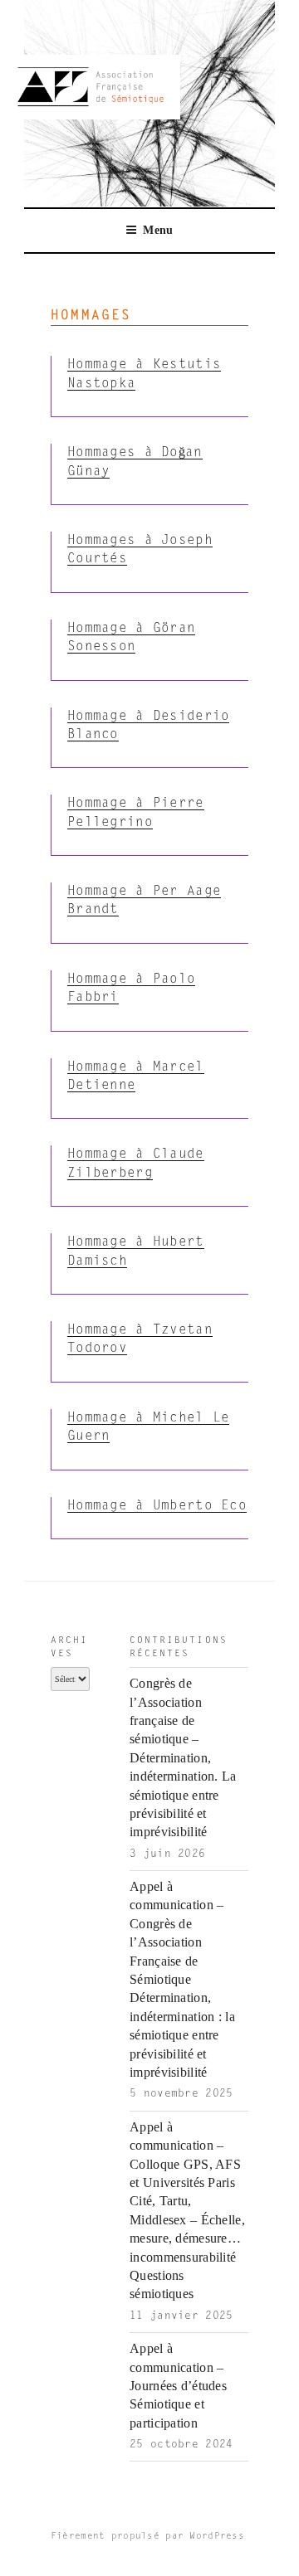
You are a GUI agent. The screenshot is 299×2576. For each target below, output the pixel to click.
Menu (158, 230)
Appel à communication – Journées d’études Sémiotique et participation (178, 2386)
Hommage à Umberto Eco (157, 1506)
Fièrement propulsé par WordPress (147, 2537)
